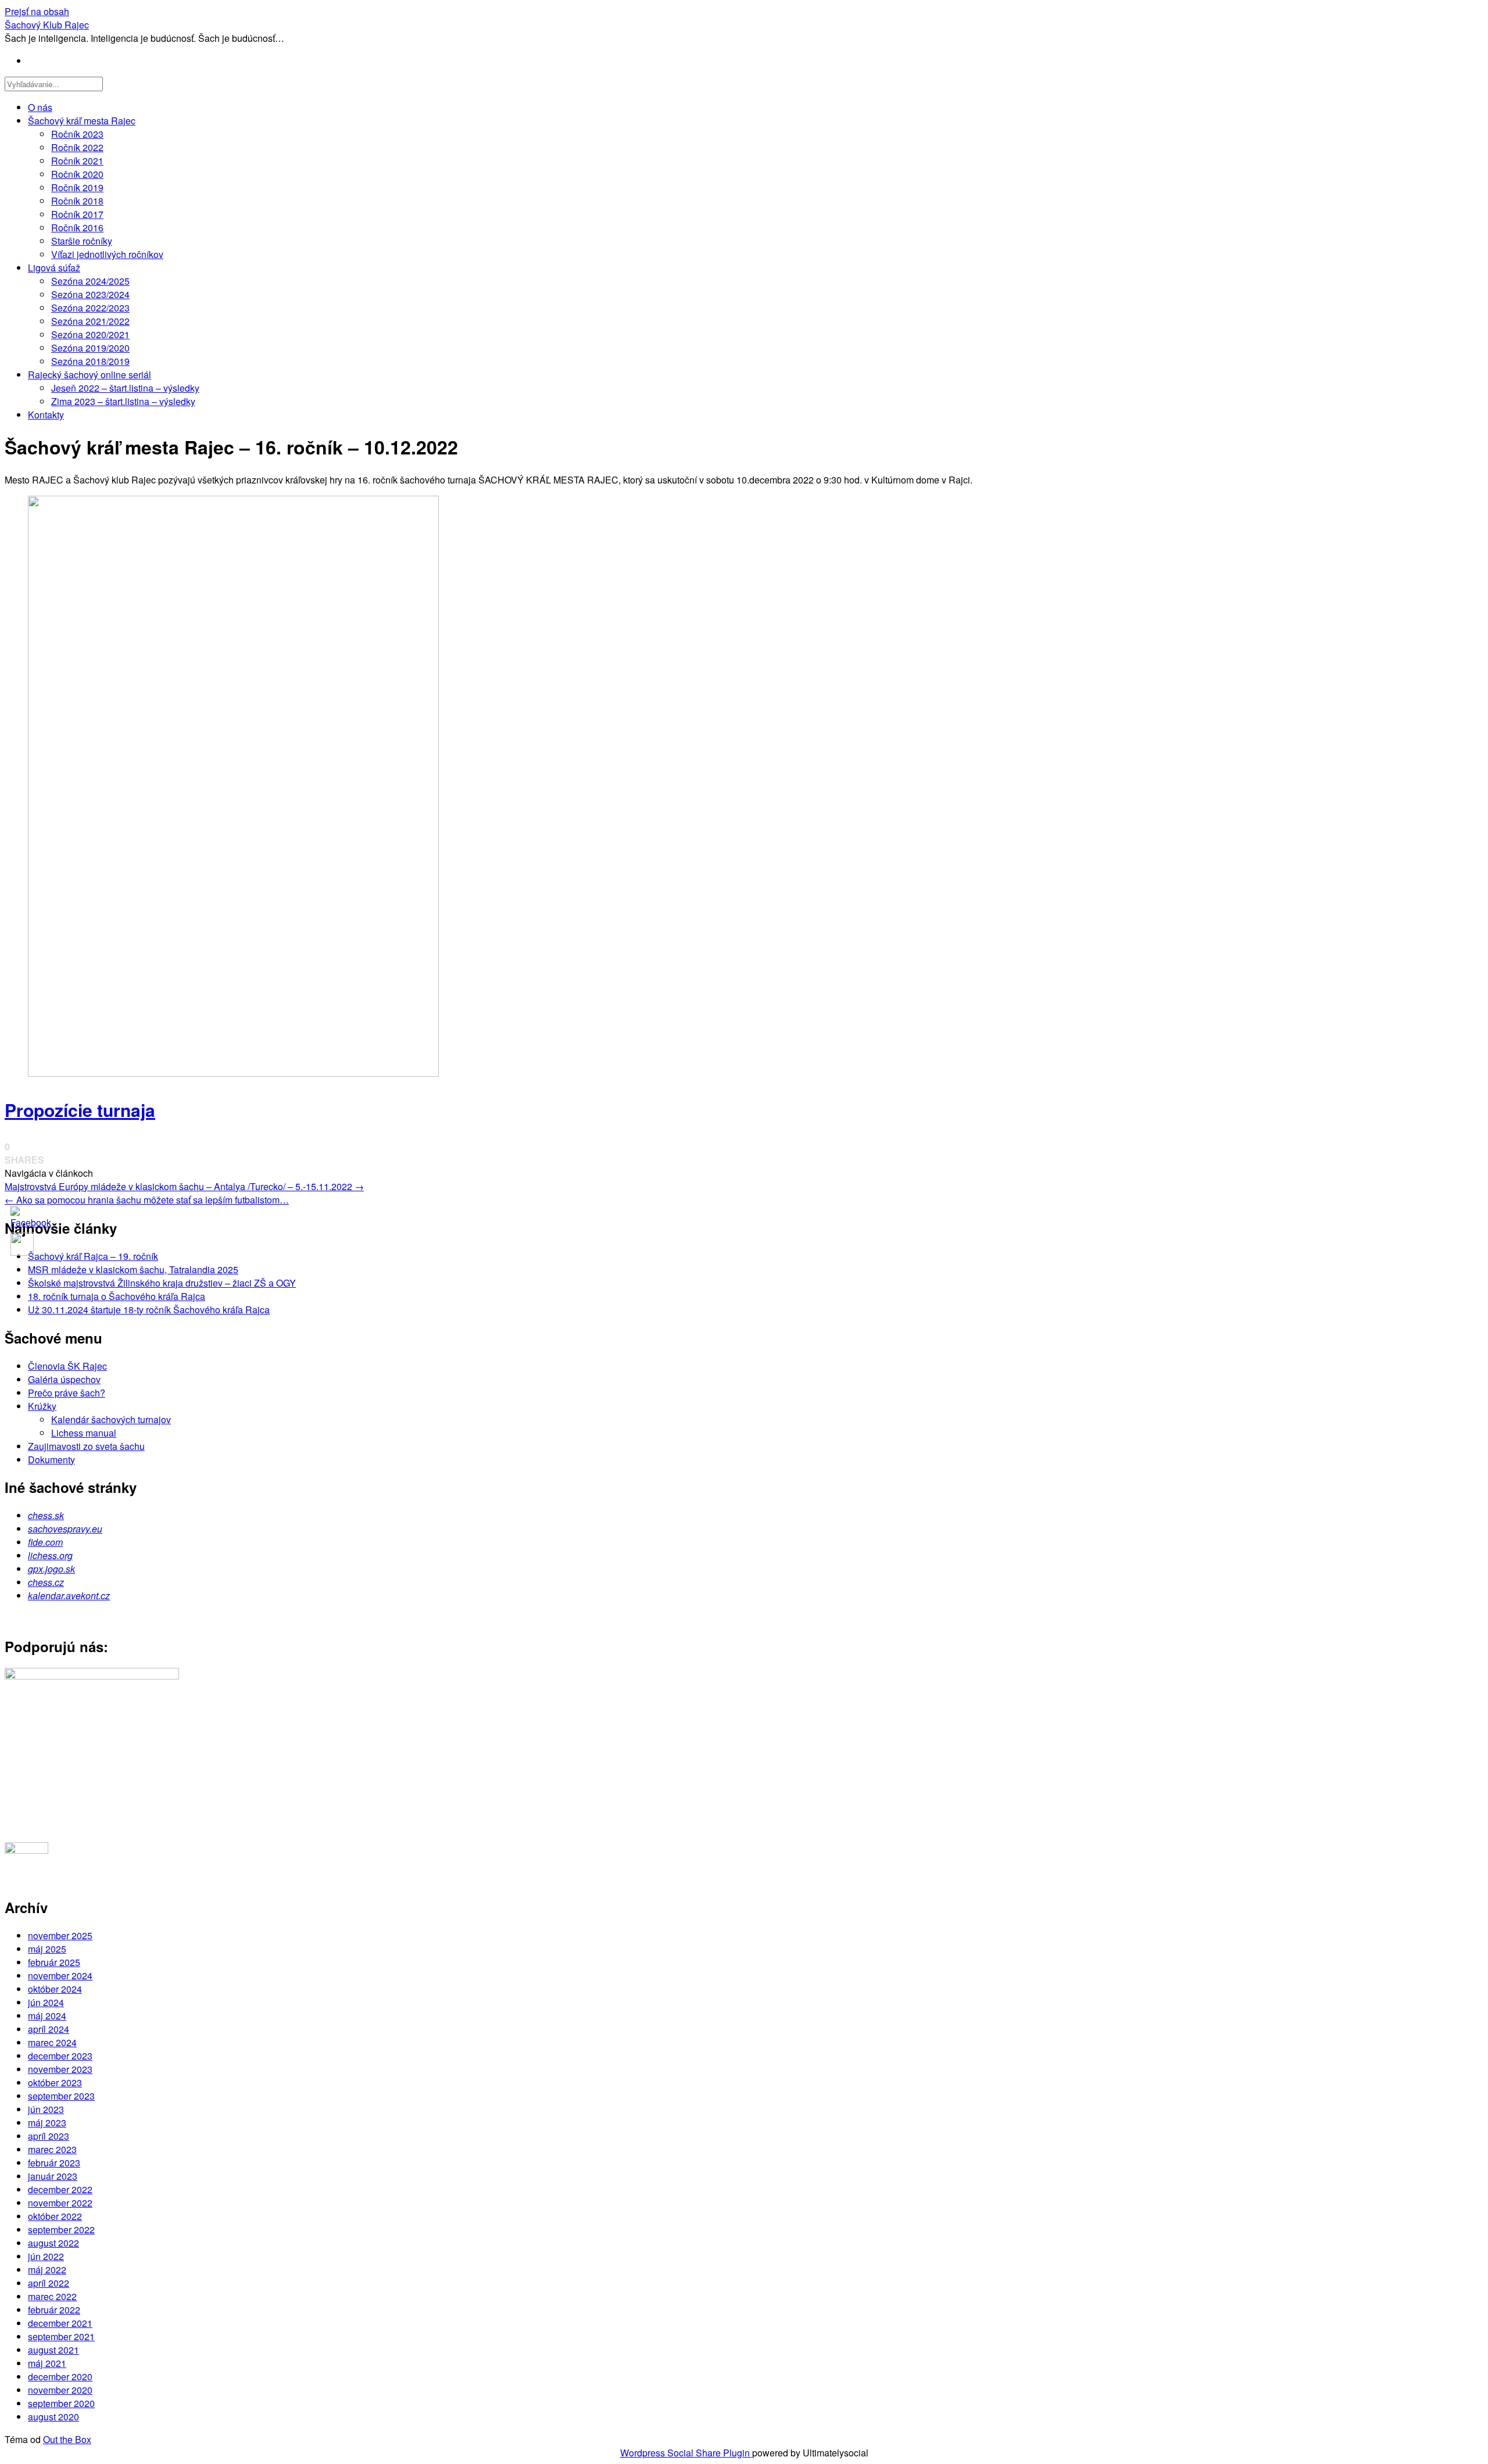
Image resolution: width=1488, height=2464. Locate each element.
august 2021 (53, 2350)
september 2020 (61, 2403)
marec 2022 (52, 2296)
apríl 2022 (49, 2283)
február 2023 (54, 2163)
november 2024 (60, 1976)
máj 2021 (47, 2363)
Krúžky (42, 1406)
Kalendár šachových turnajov (111, 1419)
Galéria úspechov (64, 1379)
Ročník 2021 (77, 161)
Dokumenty (51, 1460)
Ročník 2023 (77, 134)
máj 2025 (47, 1949)
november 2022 (60, 2203)
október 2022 (55, 2216)
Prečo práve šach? (67, 1393)
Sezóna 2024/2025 (90, 281)
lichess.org (50, 1555)
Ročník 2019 (77, 187)
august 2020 (53, 2417)
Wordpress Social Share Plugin (686, 2453)
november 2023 (60, 2069)
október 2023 (55, 2082)
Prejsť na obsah (37, 11)
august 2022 (53, 2243)
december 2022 (60, 2189)
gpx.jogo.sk (51, 1569)
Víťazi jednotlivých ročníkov (107, 254)
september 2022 (61, 2230)
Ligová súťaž (54, 268)
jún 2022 (46, 2256)
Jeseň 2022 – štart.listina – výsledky (125, 388)
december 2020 (60, 2377)
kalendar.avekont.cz (69, 1595)
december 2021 (60, 2323)
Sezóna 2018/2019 (90, 361)
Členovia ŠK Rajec (67, 1366)
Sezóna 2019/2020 (90, 348)
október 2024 (55, 1989)
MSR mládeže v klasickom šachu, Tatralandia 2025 (133, 1269)
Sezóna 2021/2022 (90, 321)
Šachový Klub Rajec (47, 25)
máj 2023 (47, 2123)
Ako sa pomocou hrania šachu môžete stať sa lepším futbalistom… (147, 1200)
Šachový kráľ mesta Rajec (82, 121)
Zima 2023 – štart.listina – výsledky (123, 401)
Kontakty (46, 415)
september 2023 (61, 2096)
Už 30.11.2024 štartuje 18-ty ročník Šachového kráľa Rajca (149, 1310)
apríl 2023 (49, 2136)
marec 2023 (52, 2149)
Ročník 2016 (77, 228)
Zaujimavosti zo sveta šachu (86, 1446)
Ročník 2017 (77, 214)
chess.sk (46, 1515)
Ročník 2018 (77, 201)
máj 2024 (47, 2016)
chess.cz (46, 1582)
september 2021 (61, 2336)
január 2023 (53, 2176)
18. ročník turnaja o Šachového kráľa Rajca (117, 1296)
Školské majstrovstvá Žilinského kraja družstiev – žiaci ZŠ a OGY (162, 1283)
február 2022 (54, 2310)
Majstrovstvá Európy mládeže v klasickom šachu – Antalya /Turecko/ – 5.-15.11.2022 (184, 1186)
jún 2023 (46, 2109)
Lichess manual (84, 1433)
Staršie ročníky (82, 241)
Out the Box (67, 2439)
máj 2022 (47, 2270)
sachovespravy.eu (65, 1529)
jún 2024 (46, 2002)
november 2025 (60, 1935)
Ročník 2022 (77, 147)
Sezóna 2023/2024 (90, 294)
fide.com (45, 1542)
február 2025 (54, 1962)
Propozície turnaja (80, 1110)
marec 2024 (52, 2042)
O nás (40, 107)
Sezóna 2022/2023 (90, 308)
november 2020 (60, 2390)
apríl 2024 (49, 2029)
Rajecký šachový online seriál (90, 375)
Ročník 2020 (77, 174)
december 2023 (60, 2056)
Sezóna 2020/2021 (90, 334)
